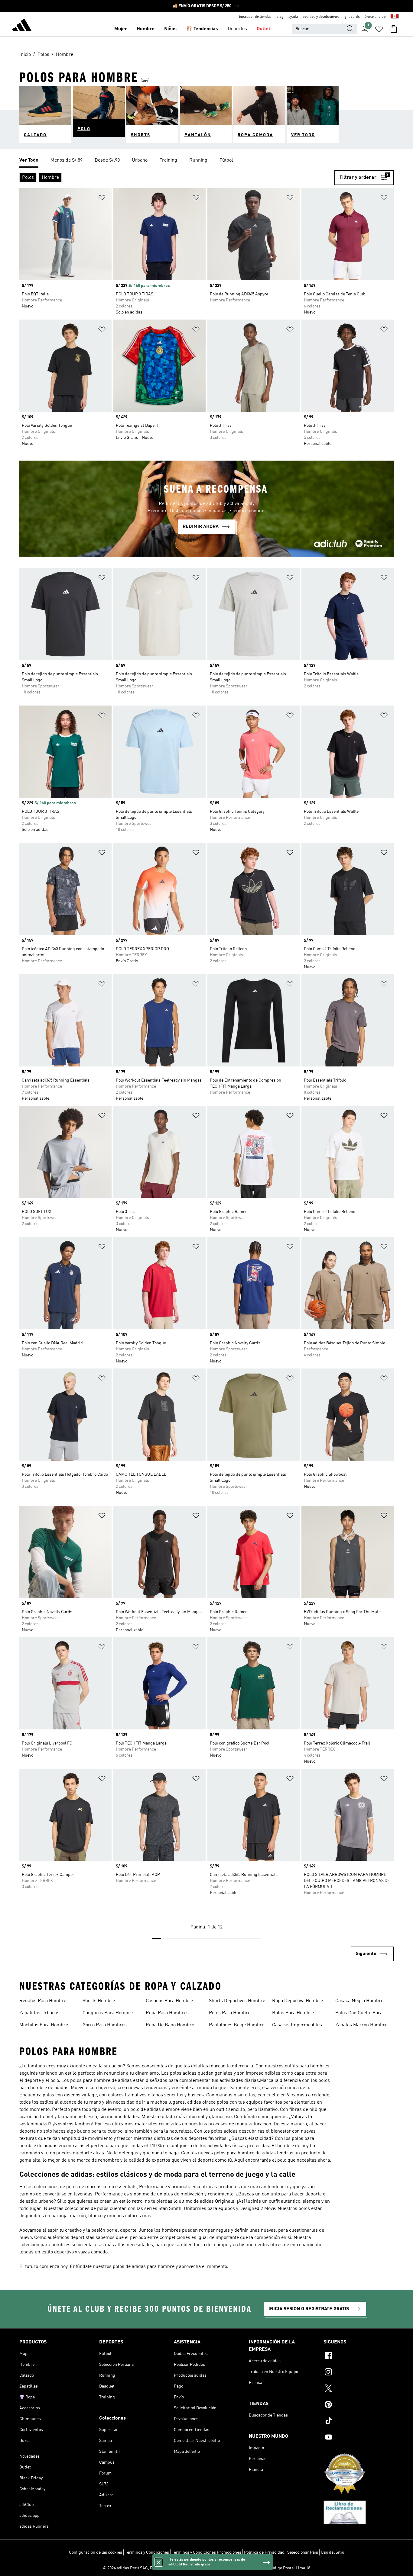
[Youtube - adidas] (359, 2438)
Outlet (263, 29)
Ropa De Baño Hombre (170, 2025)
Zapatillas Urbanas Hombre (39, 2014)
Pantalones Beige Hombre (237, 2025)
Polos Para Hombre (230, 2013)
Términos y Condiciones (147, 2552)
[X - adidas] (359, 2389)
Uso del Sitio (332, 2552)
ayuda (293, 17)
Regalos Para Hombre (43, 2001)
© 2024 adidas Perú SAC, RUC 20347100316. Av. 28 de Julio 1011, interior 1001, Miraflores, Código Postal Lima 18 (207, 2568)
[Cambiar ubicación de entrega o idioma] (395, 17)
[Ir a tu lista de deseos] (379, 29)
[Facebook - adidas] (359, 2356)
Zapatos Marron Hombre (361, 2025)
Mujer (121, 29)
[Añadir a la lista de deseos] (102, 199)
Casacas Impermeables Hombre (297, 2026)
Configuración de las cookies (96, 2552)
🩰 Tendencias (202, 29)
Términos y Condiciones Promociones (207, 2552)
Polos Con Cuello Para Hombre (359, 2014)
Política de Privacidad (264, 2552)
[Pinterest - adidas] (359, 2405)
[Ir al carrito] (394, 29)
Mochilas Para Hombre (44, 2025)
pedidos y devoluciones (321, 17)
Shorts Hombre (99, 2001)
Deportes (237, 29)
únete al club (375, 17)
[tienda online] (22, 26)
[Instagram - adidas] (359, 2373)
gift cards (352, 17)
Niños (170, 29)
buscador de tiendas (255, 17)
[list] (207, 161)
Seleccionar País (303, 2552)
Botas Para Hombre (293, 2013)
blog (280, 17)
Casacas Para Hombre (169, 2001)
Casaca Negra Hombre (359, 2001)
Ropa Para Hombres (167, 2013)
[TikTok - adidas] (359, 2422)
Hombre (146, 29)
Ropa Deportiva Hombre (298, 2001)
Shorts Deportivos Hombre (237, 2001)
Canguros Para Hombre (108, 2013)
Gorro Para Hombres (105, 2025)
